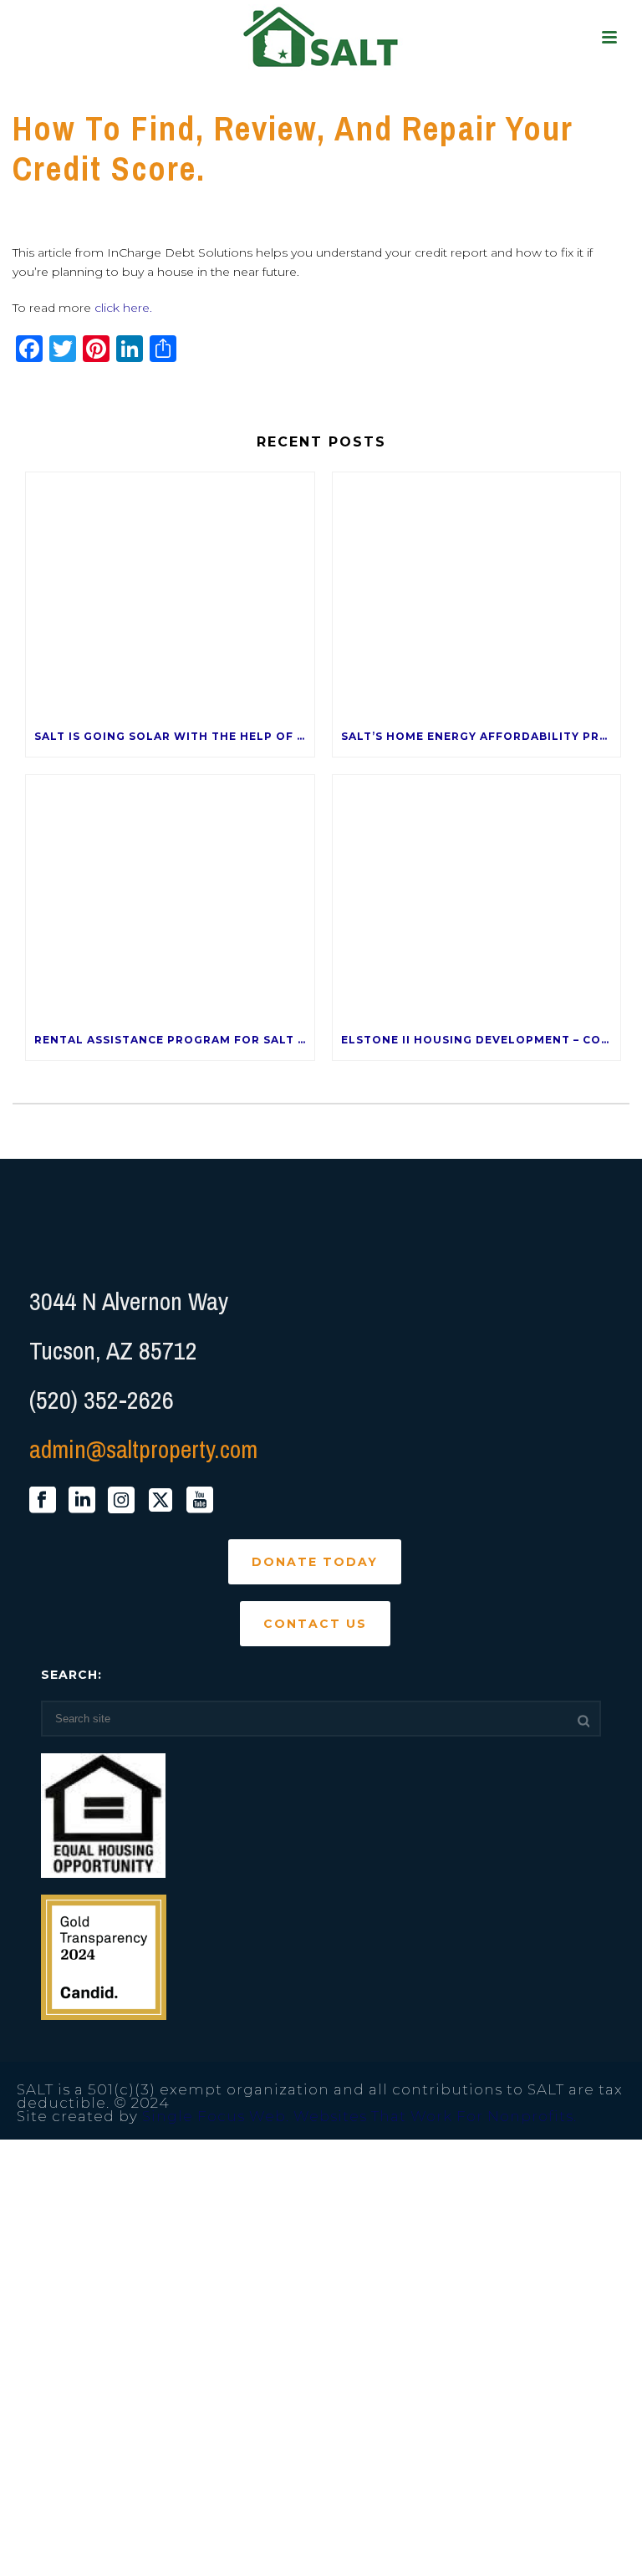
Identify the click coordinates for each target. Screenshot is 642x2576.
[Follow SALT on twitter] (160, 1501)
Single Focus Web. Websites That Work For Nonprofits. (359, 2116)
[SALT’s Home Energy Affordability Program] (477, 595)
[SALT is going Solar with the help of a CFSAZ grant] (170, 595)
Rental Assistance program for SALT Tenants (174, 1040)
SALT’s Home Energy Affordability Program (481, 736)
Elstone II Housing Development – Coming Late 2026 (481, 1040)
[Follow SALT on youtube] (200, 1501)
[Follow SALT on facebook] (43, 1501)
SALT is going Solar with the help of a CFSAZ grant (174, 736)
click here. (123, 308)
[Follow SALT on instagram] (121, 1501)
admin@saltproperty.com (143, 1449)
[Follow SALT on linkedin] (82, 1501)
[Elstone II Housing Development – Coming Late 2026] (477, 898)
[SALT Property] (321, 38)
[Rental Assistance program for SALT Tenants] (170, 898)
